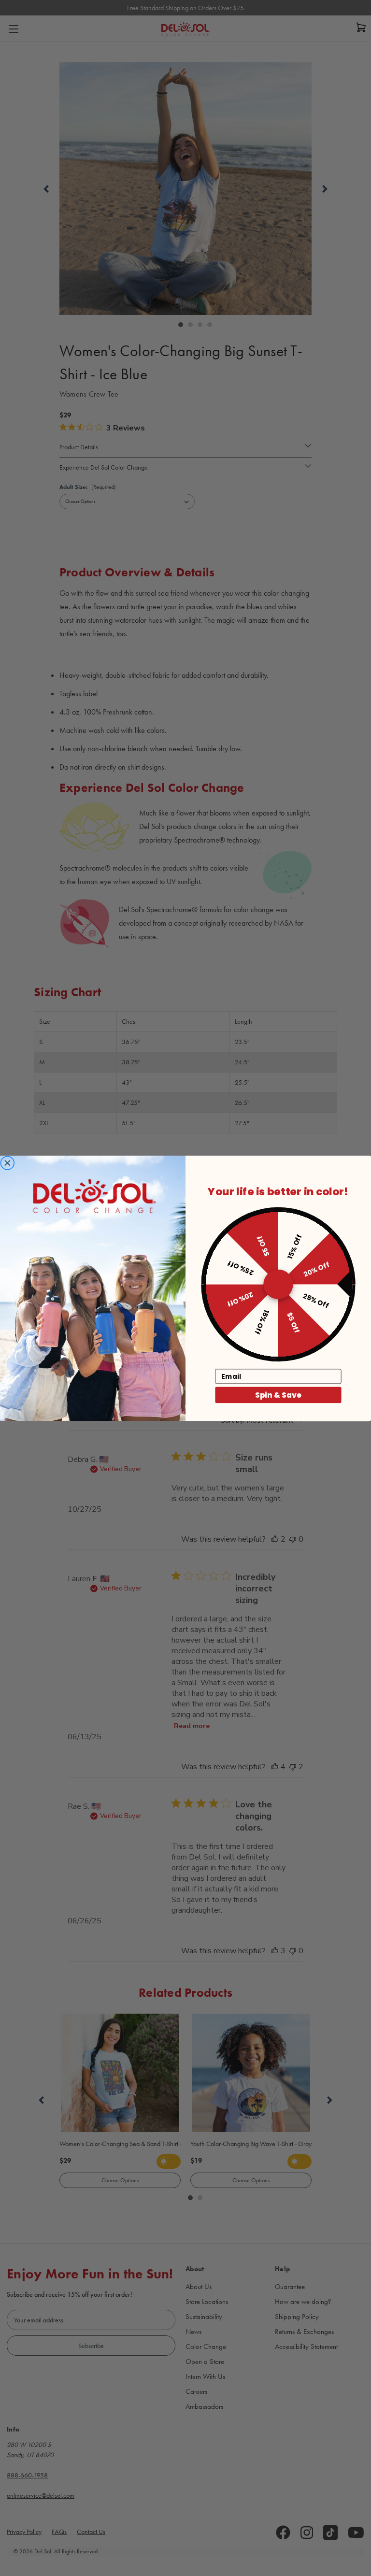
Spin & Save (278, 1395)
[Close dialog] (7, 1163)
